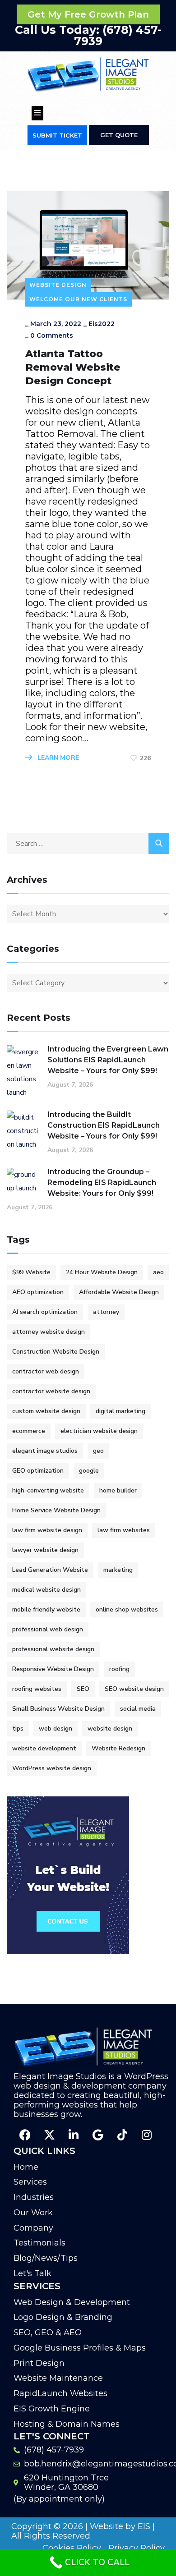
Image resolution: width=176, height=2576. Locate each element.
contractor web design (46, 1371)
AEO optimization (38, 1292)
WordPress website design (52, 1768)
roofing (119, 1669)
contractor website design (51, 1391)
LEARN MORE (57, 758)
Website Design (58, 285)
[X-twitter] (49, 2135)
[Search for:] (88, 844)
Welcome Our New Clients (78, 299)
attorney (106, 1312)
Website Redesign (118, 1748)
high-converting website (48, 1490)
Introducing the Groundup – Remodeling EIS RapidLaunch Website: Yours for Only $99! (102, 1182)
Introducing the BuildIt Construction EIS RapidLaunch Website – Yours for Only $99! (104, 1125)
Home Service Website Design (56, 1510)
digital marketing (120, 1411)
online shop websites (127, 1609)
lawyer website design (45, 1550)
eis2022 (102, 324)
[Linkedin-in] (74, 2135)
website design (110, 1729)
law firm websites (124, 1530)
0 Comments (52, 335)
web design (56, 1729)
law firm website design (47, 1530)
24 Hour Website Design (102, 1272)
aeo (158, 1272)
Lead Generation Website (50, 1570)
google (89, 1471)
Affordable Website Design (119, 1292)
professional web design (48, 1629)
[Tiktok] (122, 2135)
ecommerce (29, 1431)
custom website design (46, 1411)
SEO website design (134, 1689)
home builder (118, 1490)
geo (98, 1451)
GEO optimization (38, 1471)
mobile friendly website (46, 1609)
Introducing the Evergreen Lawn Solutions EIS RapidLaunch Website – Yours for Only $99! (108, 1060)
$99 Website (31, 1272)
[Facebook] (25, 2135)
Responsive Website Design (53, 1669)
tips (18, 1729)
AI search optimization (45, 1312)
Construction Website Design (56, 1352)
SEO (83, 1689)
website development (44, 1748)
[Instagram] (147, 2135)
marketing (118, 1570)
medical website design (46, 1590)
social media (138, 1709)
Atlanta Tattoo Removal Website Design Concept (73, 367)
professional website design (53, 1649)
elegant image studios (45, 1451)
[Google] (98, 2135)
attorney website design (49, 1332)
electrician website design (99, 1431)
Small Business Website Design (58, 1709)
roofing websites (37, 1689)
